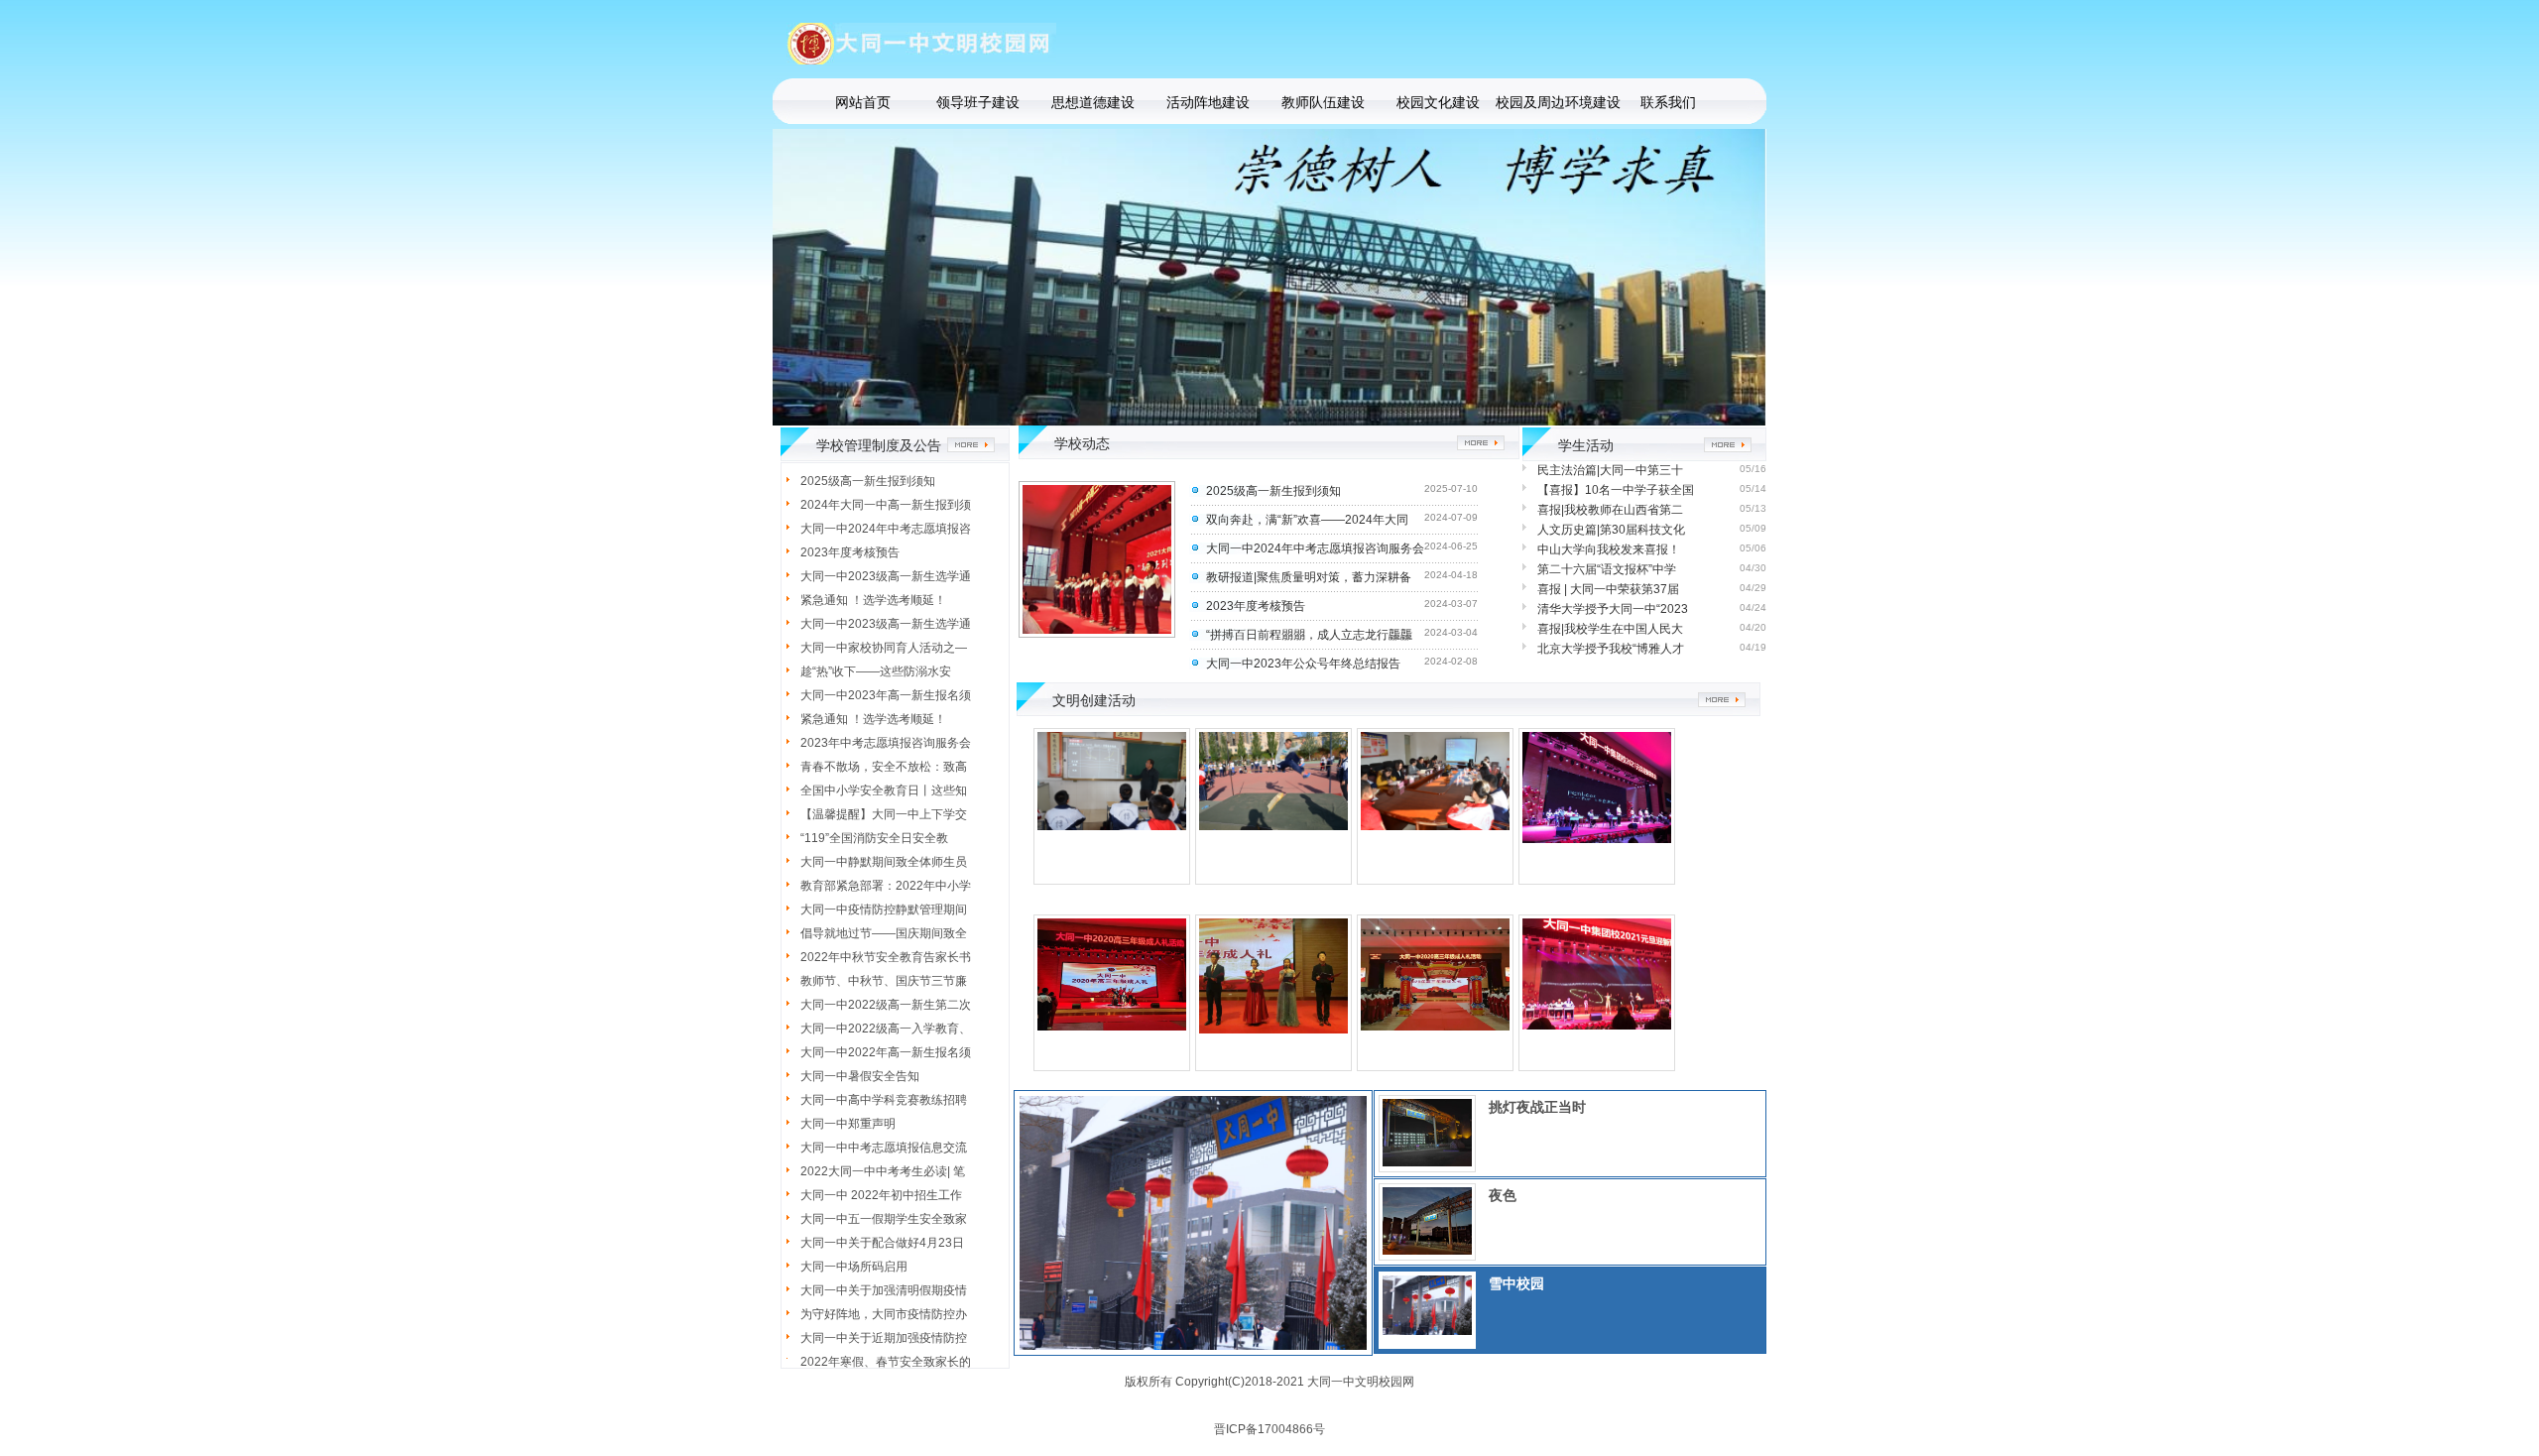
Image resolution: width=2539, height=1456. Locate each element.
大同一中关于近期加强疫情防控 (884, 1338)
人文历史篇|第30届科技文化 (1611, 530)
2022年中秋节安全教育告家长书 (886, 957)
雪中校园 (1516, 1283)
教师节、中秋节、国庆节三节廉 (884, 981)
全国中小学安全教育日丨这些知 (884, 790)
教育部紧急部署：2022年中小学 (886, 886)
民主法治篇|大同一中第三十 (1610, 470)
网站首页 (863, 102)
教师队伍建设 (1323, 102)
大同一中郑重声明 (848, 1124)
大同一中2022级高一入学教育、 (886, 1029)
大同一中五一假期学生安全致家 (884, 1219)
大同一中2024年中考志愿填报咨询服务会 (1315, 548)
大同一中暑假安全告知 (860, 1076)
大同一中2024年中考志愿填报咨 (886, 529)
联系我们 (1668, 102)
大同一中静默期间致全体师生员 (884, 862)
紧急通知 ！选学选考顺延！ (873, 600)
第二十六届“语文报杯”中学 (1607, 569)
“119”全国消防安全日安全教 (874, 838)
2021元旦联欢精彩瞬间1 (1597, 897)
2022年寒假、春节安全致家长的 (886, 1362)
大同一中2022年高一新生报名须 (886, 1052)
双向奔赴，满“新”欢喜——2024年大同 (1307, 520)
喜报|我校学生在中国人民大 (1610, 629)
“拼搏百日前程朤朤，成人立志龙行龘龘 (1309, 635)
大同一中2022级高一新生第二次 (886, 1005)
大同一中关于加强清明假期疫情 (884, 1290)
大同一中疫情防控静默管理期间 (884, 910)
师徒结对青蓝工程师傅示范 (1112, 897)
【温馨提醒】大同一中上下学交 (884, 814)
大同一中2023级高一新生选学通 (886, 576)
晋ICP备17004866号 (1269, 1429)
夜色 (1503, 1195)
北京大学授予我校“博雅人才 (1611, 649)
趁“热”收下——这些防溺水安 (876, 671)
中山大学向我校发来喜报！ (1609, 549)
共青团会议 (1435, 897)
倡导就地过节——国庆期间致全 (884, 933)
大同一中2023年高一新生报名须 (886, 695)
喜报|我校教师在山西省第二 (1610, 510)
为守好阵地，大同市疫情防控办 (884, 1314)
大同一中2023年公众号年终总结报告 (1303, 664)
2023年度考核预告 (850, 552)
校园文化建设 (1438, 102)
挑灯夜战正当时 (1537, 1107)
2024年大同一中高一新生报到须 (886, 505)
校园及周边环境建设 (1553, 102)
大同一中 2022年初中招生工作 (881, 1195)
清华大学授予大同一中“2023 (1613, 609)
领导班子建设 (978, 102)
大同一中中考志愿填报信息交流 (884, 1148)
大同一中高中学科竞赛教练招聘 (884, 1100)
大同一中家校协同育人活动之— (884, 648)
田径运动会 (1273, 897)
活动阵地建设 (1208, 102)
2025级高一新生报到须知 (868, 481)
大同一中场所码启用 (854, 1267)
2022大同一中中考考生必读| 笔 (883, 1171)
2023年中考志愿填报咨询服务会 (886, 743)
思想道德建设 (1093, 102)
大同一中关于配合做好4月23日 (882, 1243)
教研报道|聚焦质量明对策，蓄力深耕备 (1309, 577)
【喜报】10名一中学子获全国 (1616, 490)
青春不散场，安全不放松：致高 (884, 767)
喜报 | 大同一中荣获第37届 (1608, 589)
